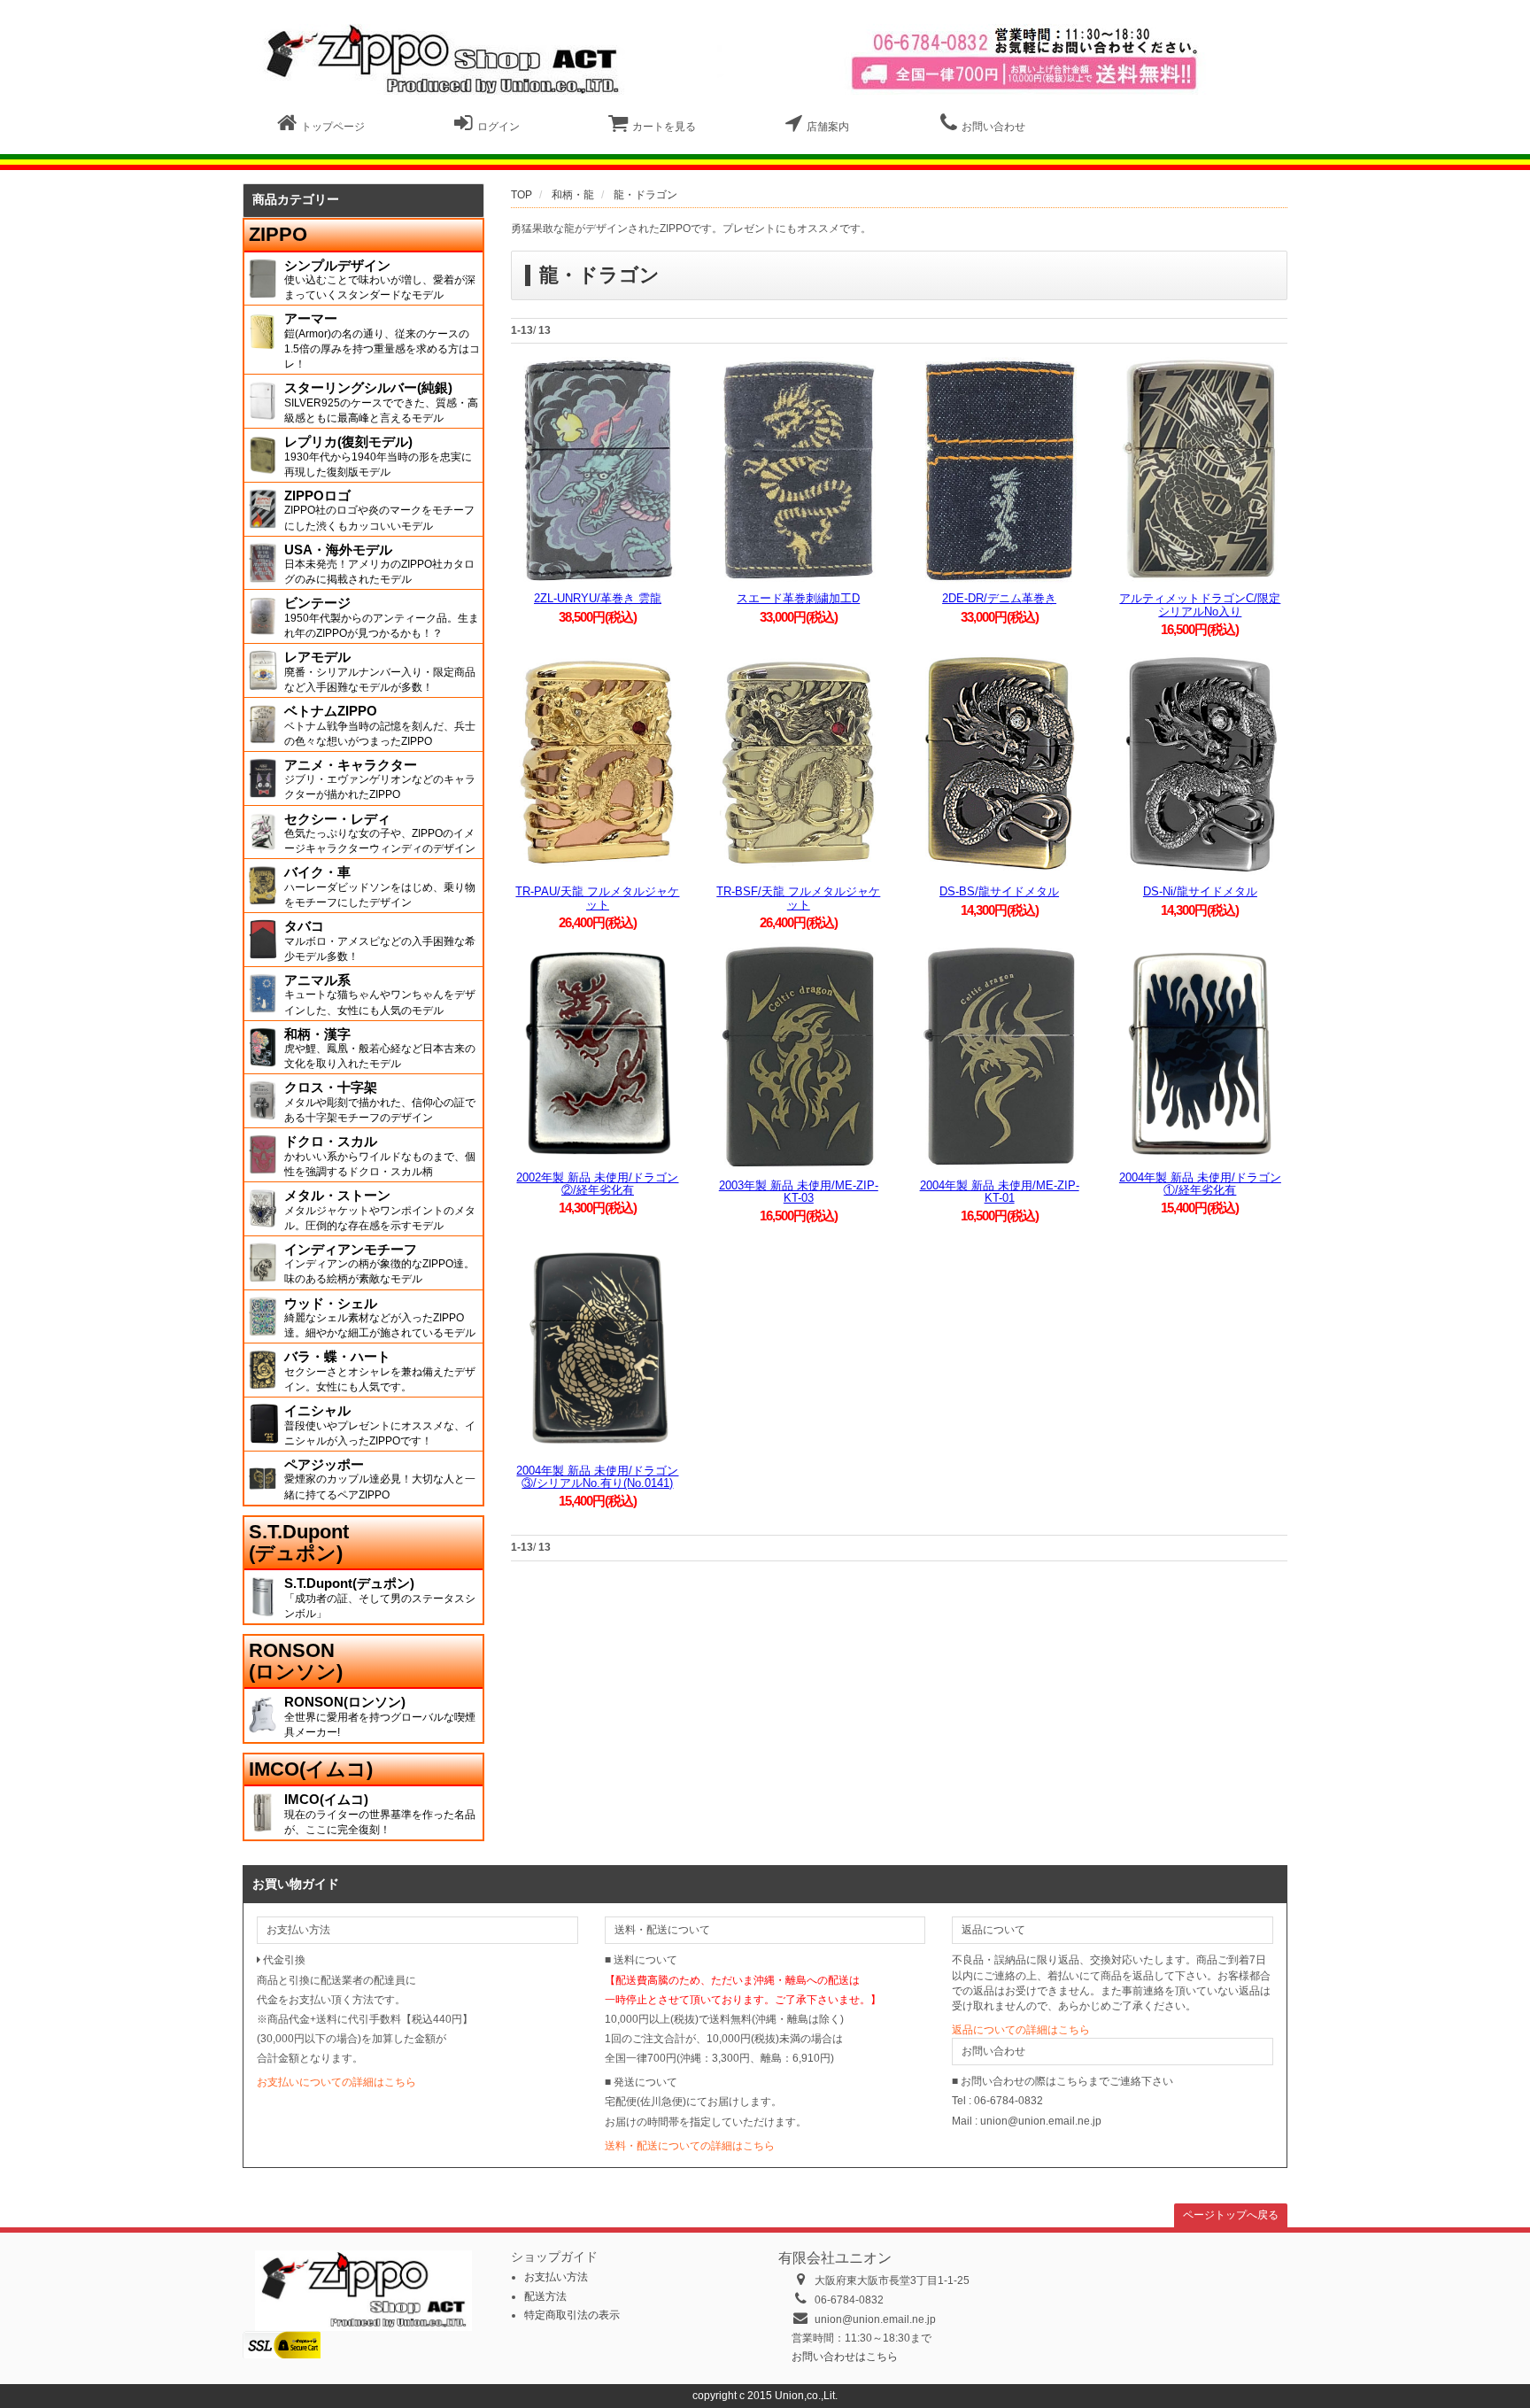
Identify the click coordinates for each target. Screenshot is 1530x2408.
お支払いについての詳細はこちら (336, 2082)
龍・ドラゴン (645, 195)
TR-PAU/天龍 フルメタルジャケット (597, 898)
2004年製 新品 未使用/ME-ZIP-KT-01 (1000, 1192)
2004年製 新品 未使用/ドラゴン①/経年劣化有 (1200, 1184)
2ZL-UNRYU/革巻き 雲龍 (598, 598)
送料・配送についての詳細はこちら (690, 2146)
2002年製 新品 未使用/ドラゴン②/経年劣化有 (597, 1184)
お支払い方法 (556, 2277)
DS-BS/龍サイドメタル (999, 891)
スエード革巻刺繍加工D (798, 598)
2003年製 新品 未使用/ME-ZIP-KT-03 (799, 1192)
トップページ (333, 127)
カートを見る (664, 127)
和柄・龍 (573, 195)
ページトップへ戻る (1231, 2215)
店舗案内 (828, 127)
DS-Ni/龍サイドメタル (1200, 891)
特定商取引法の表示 (572, 2315)
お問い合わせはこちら (845, 2357)
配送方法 (545, 2296)
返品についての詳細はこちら (1021, 2030)
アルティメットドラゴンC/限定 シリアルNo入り (1200, 604)
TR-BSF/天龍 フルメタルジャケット (798, 898)
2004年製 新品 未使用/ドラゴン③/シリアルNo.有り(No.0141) (597, 1477)
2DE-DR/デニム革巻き (999, 598)
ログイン (498, 127)
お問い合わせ (993, 127)
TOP (522, 195)
